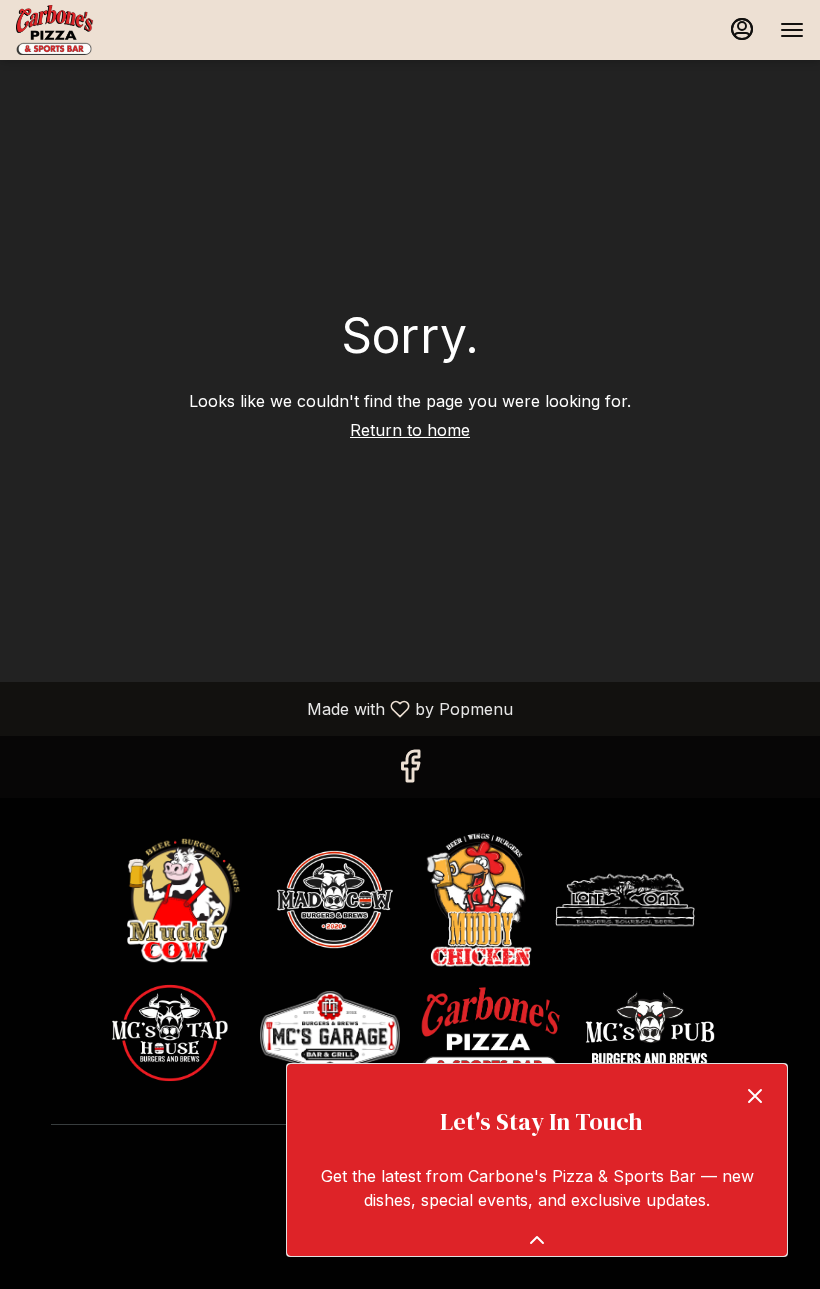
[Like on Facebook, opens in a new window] (410, 771)
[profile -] (742, 29)
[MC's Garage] (330, 1030)
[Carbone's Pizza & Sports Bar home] (106, 30)
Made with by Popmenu (264, 708)
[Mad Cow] (335, 897)
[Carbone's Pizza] (490, 1030)
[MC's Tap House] (170, 1030)
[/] (650, 1030)
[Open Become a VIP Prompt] (537, 1240)
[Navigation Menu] (792, 30)
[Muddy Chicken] (480, 897)
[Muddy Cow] (185, 897)
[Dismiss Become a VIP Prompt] (755, 1096)
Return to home (410, 430)
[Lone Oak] (625, 897)
